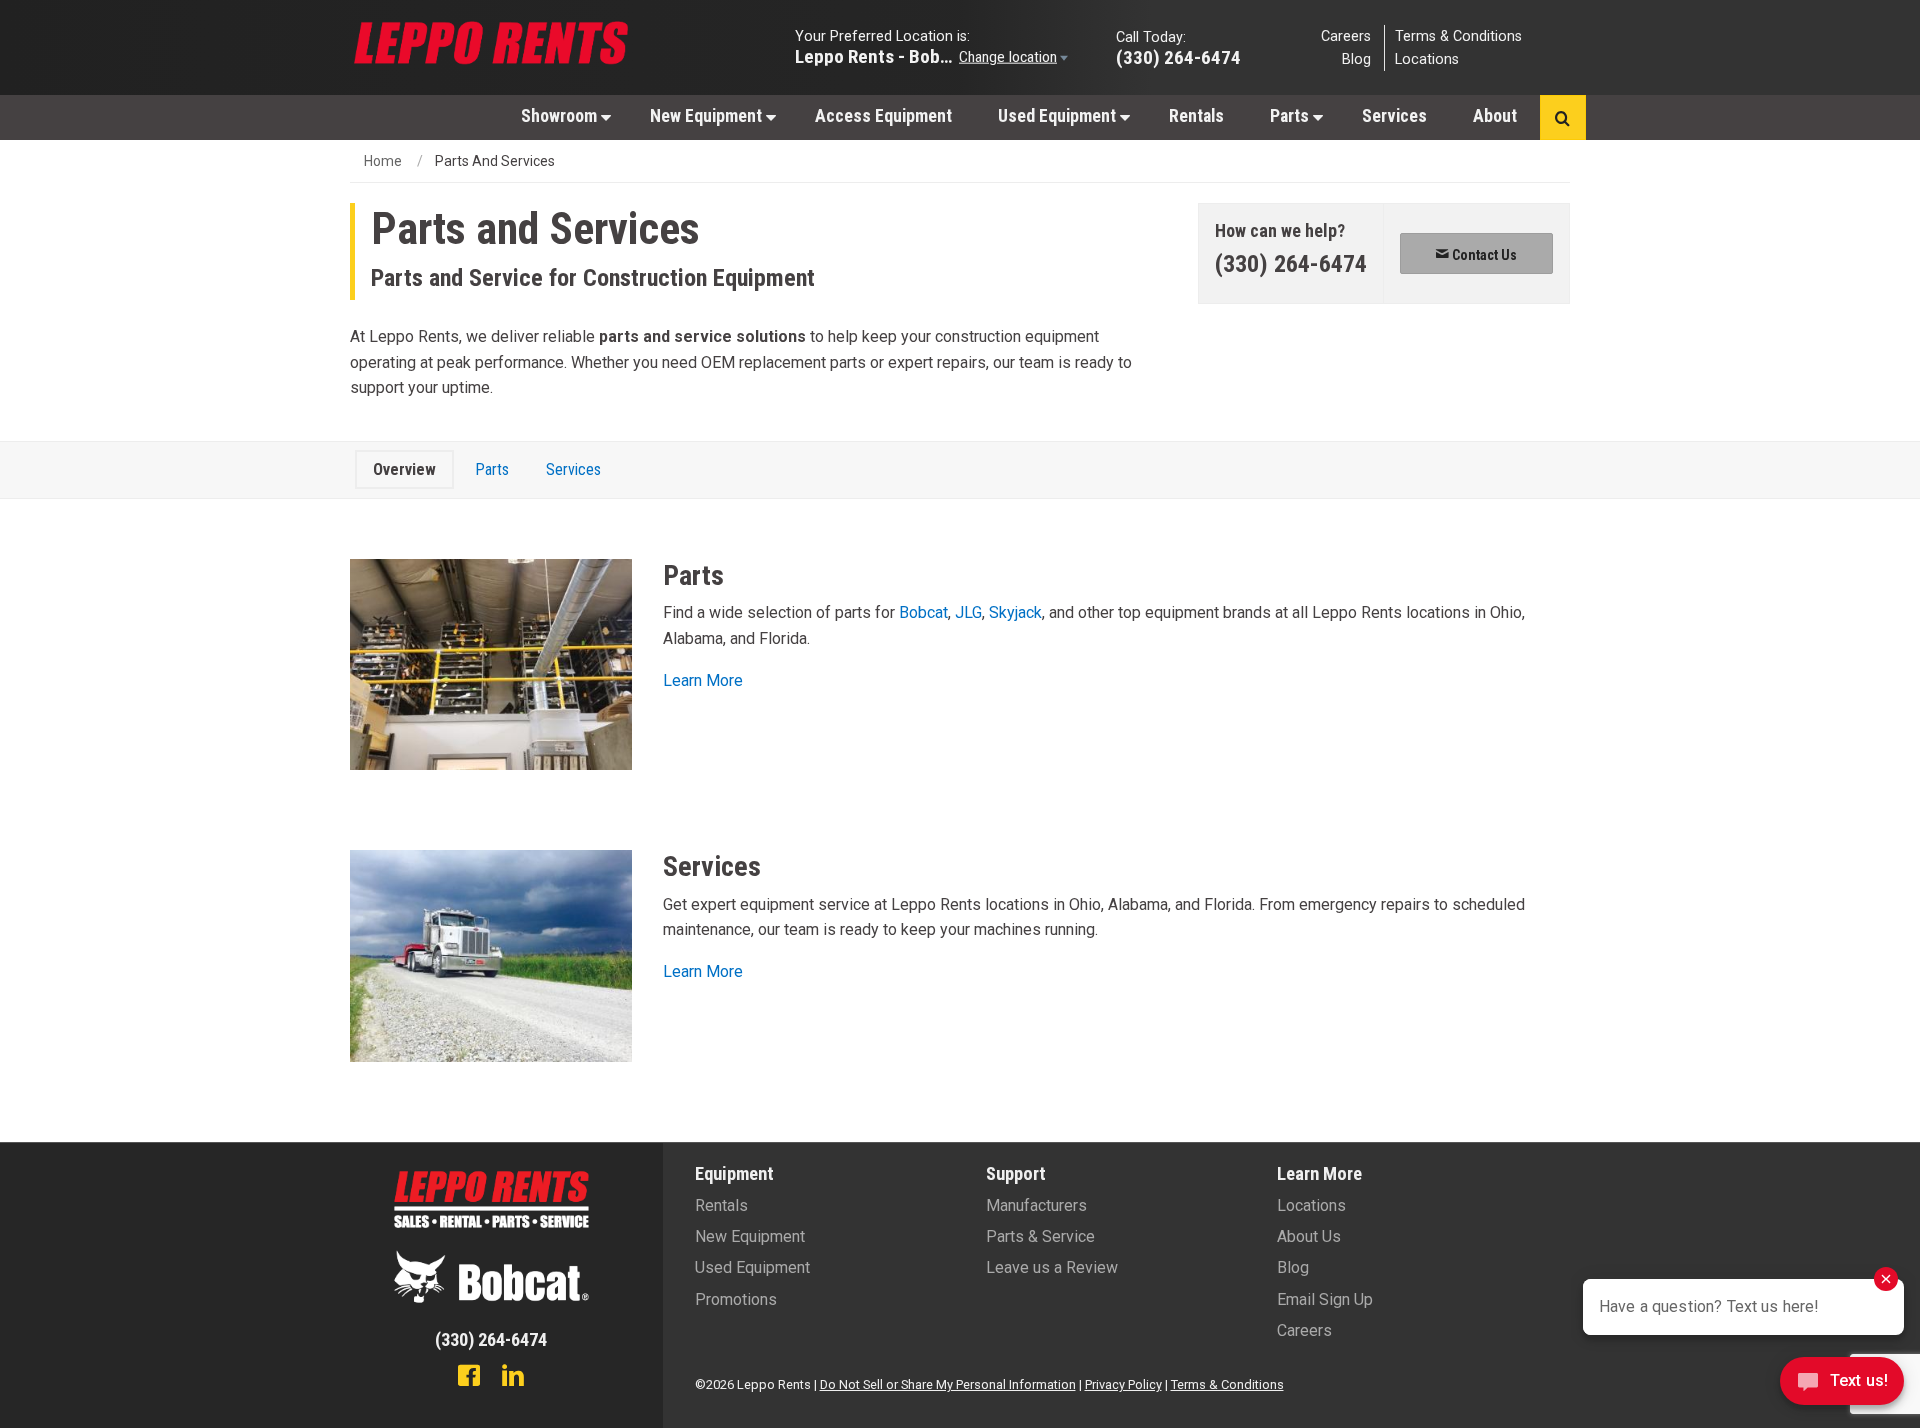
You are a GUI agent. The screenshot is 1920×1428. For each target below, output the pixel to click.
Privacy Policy (1123, 1384)
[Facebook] (469, 1378)
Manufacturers (1036, 1205)
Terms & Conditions (1458, 35)
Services (1394, 116)
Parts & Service (1040, 1236)
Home (383, 161)
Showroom (561, 116)
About (1495, 116)
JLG (968, 612)
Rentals (1196, 116)
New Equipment (708, 116)
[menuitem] (562, 115)
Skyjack (1015, 612)
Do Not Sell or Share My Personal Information (948, 1384)
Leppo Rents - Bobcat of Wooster (875, 55)
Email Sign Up (1325, 1299)
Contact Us (1483, 255)
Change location (1008, 56)
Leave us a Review (1052, 1267)
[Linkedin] (513, 1378)
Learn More (703, 680)
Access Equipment (883, 116)
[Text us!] (1842, 1386)
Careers (1346, 35)
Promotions (736, 1299)
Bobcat (923, 612)
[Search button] (1562, 117)
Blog (1356, 59)
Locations (1427, 59)
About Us (1309, 1236)
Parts (1291, 116)
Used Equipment (1059, 116)
